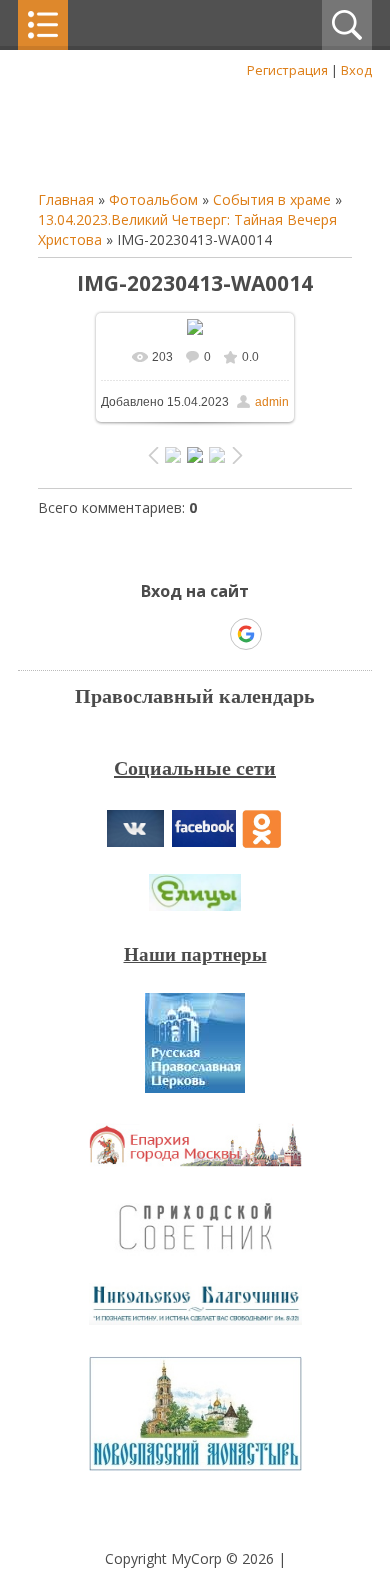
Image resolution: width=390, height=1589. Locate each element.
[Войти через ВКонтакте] (143, 634)
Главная (66, 199)
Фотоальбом (153, 199)
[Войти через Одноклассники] (281, 634)
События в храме (272, 199)
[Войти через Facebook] (177, 634)
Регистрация (287, 70)
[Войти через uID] (109, 634)
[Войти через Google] (246, 634)
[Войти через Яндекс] (211, 634)
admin (272, 402)
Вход (356, 70)
